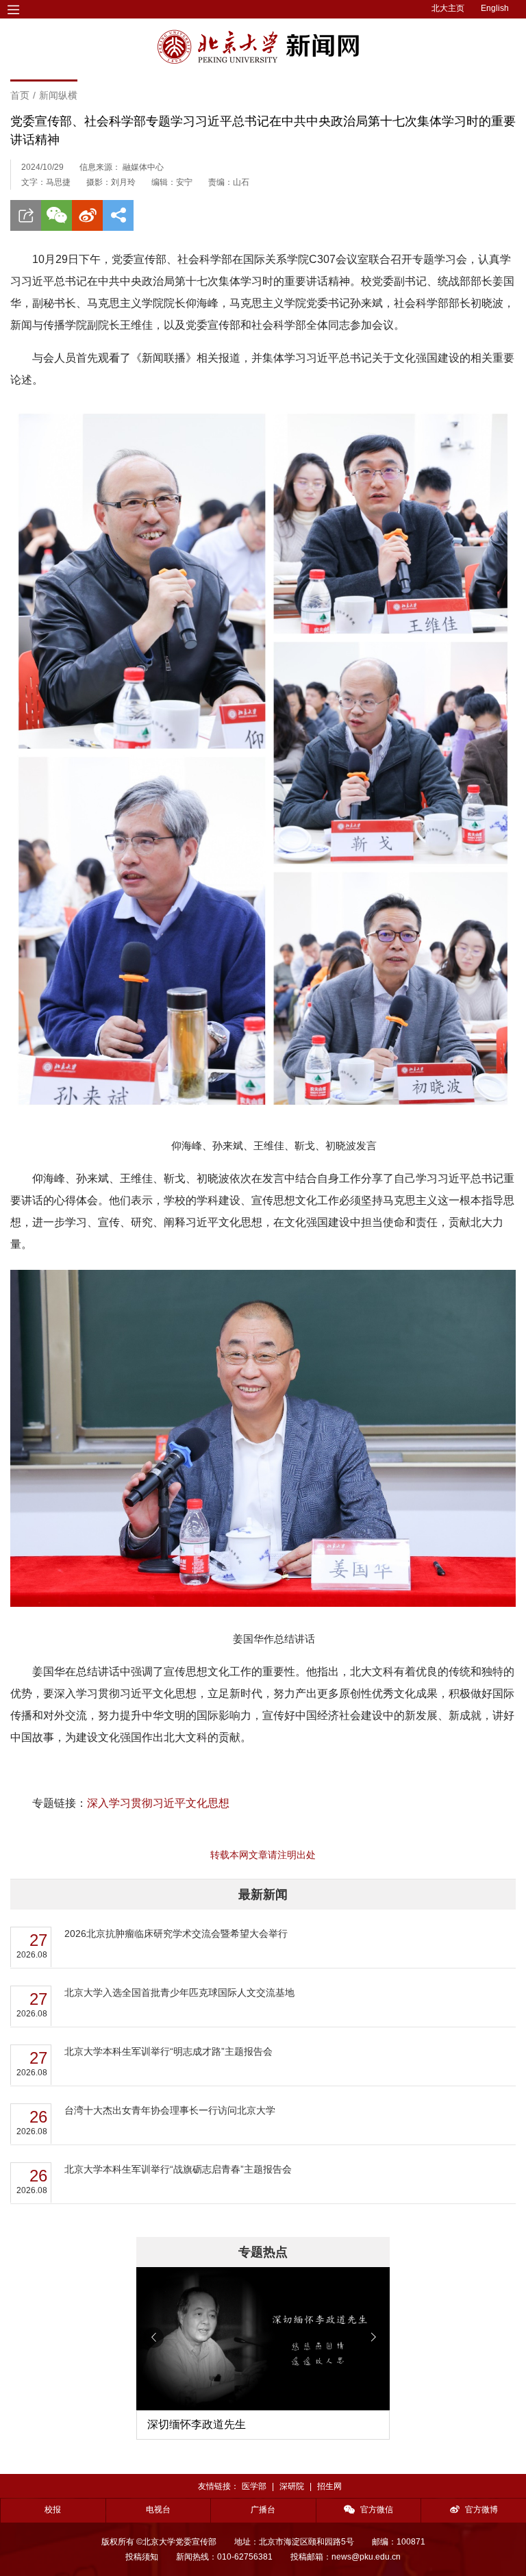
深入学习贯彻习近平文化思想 (158, 1803)
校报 (53, 2510)
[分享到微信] (57, 215)
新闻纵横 (58, 95)
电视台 (158, 2510)
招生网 (329, 2486)
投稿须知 (142, 2557)
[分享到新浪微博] (87, 215)
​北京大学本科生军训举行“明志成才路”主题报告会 (168, 2051)
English (495, 8)
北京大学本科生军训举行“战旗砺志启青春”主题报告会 (178, 2169)
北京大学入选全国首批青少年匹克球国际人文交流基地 (179, 1992)
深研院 (292, 2486)
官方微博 (481, 2510)
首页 (20, 95)
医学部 (254, 2486)
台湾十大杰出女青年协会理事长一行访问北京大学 (170, 2110)
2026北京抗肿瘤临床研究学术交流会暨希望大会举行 (176, 1934)
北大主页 (448, 8)
